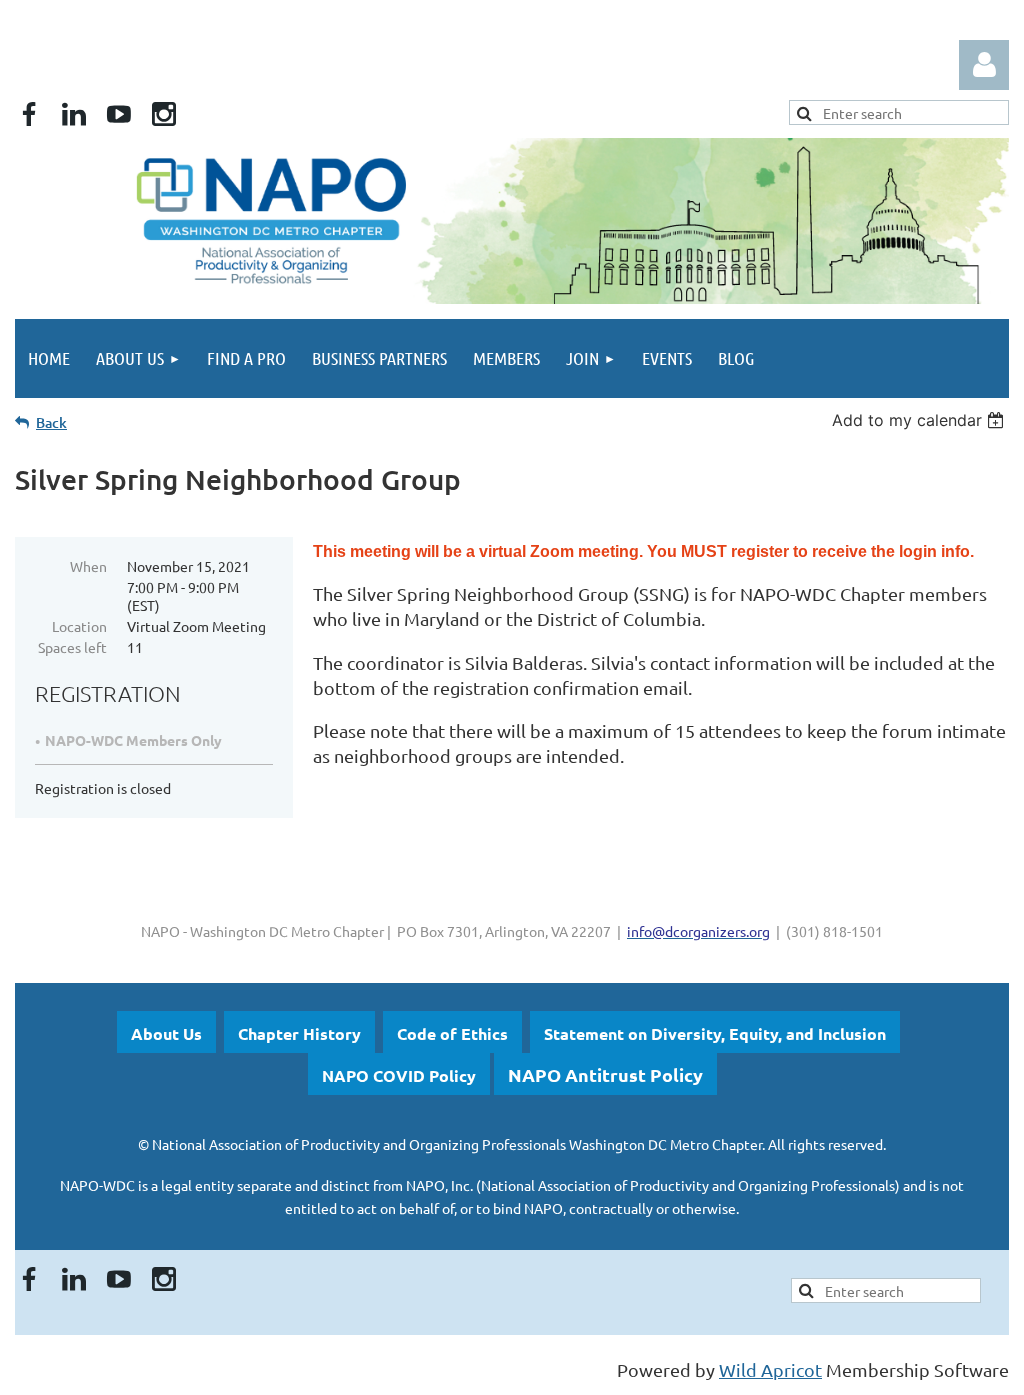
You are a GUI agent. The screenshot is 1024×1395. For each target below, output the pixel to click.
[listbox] (920, 420)
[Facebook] (29, 114)
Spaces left (72, 647)
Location (79, 626)
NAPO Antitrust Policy (605, 1074)
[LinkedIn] (74, 114)
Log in (984, 65)
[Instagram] (164, 114)
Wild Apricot (770, 1369)
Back (51, 422)
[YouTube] (119, 114)
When (88, 566)
